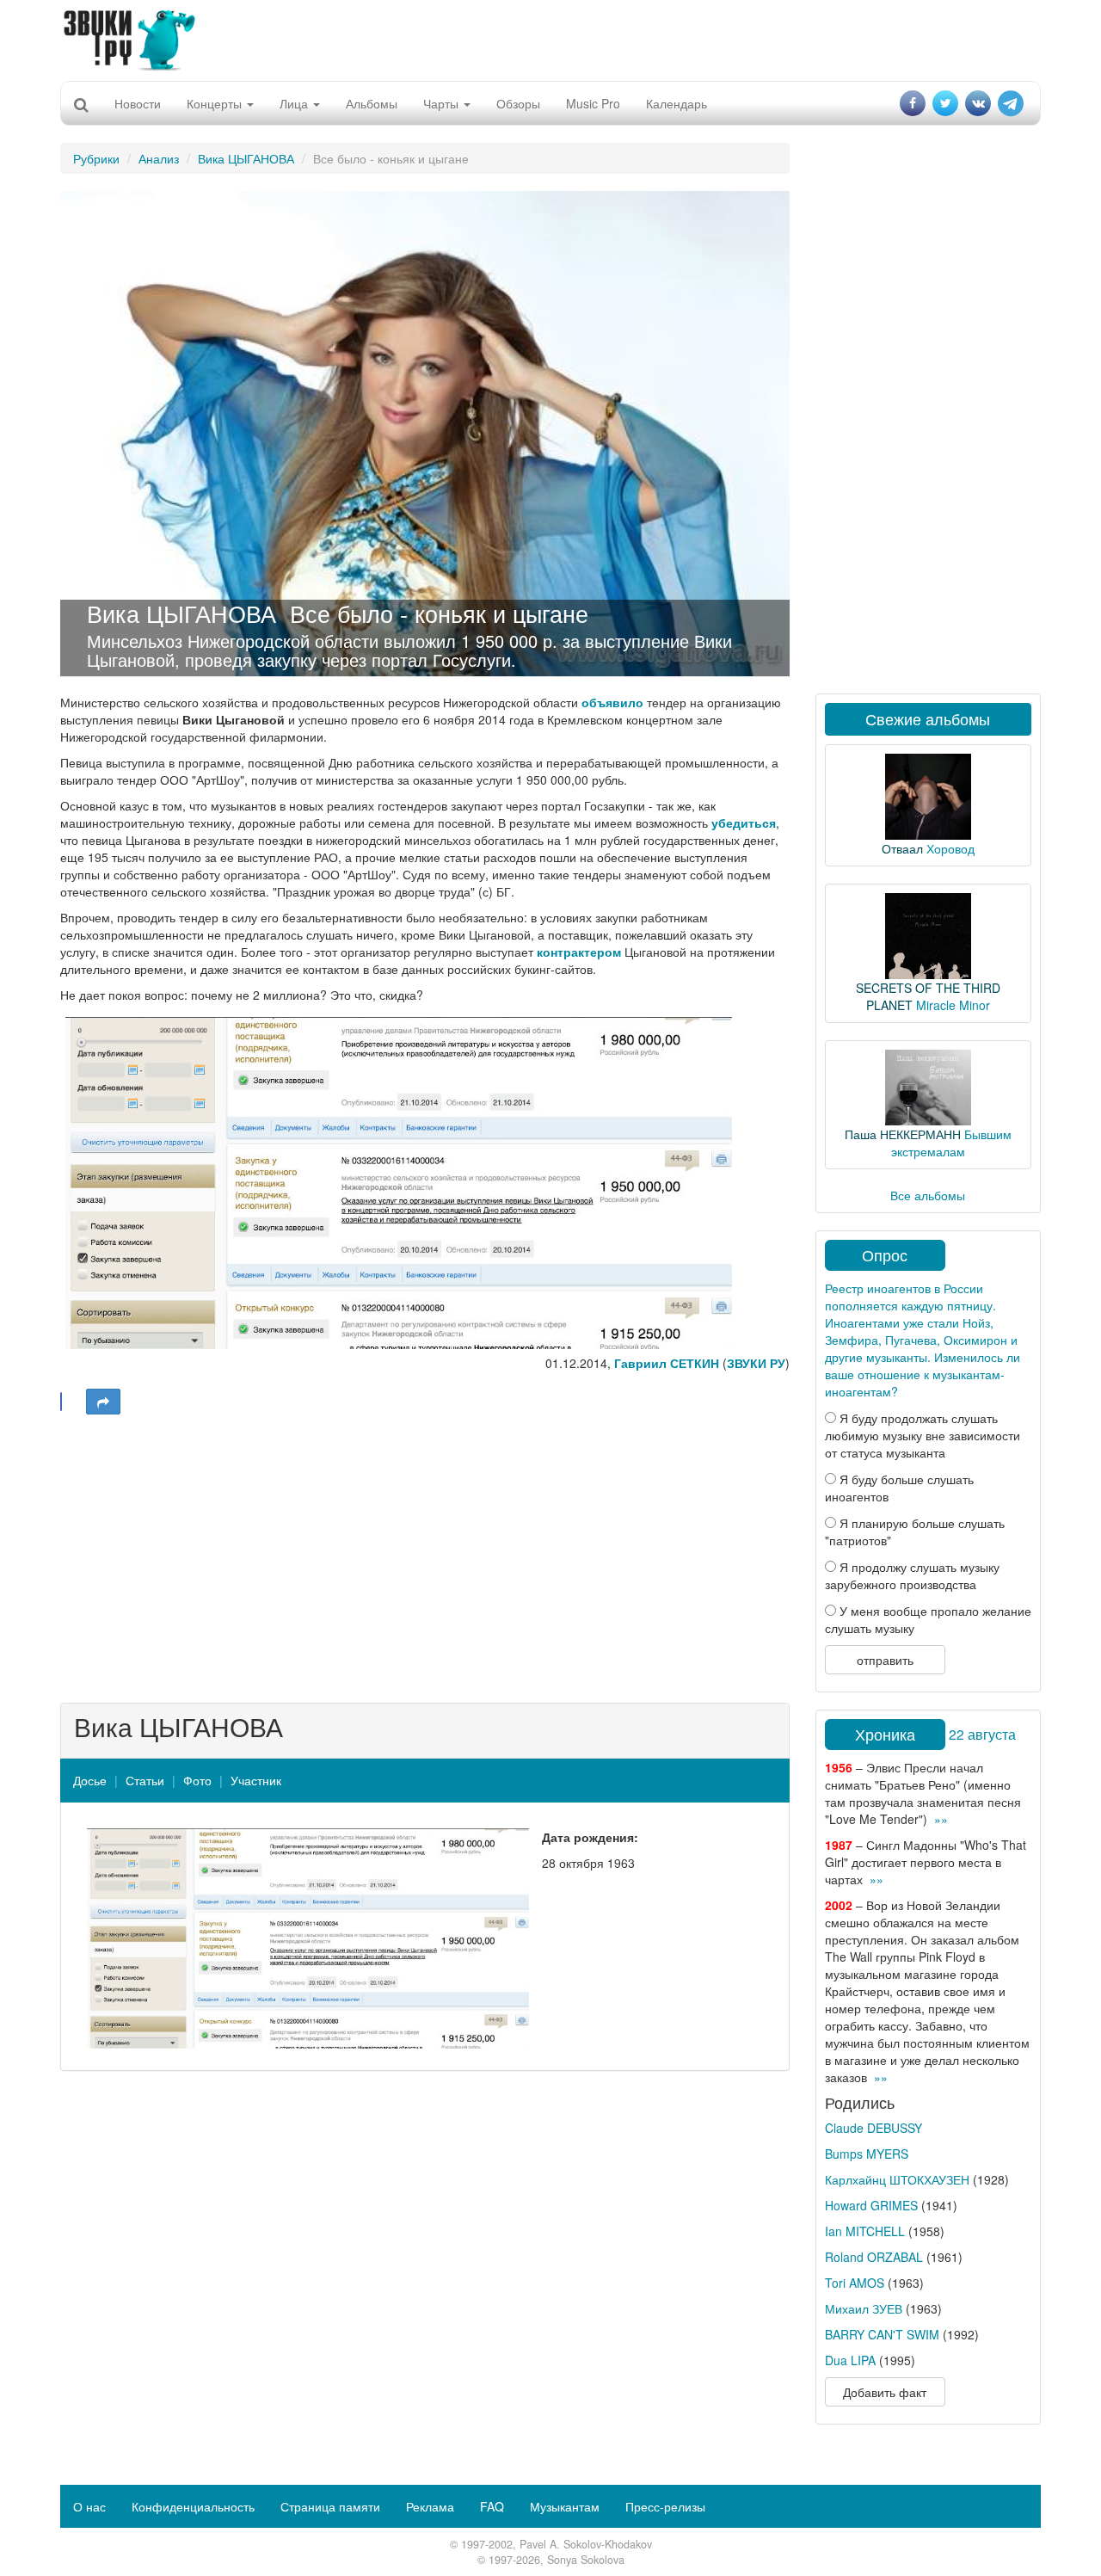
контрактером (579, 952)
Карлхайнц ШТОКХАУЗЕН (897, 2179)
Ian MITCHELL (865, 2231)
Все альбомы (928, 1195)
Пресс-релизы (665, 2506)
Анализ (159, 158)
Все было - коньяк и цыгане (439, 613)
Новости (138, 103)
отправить (885, 1660)
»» (941, 1819)
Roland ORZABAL (874, 2257)
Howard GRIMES (871, 2205)
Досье (90, 1780)
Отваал (902, 848)
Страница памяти (330, 2506)
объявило (612, 702)
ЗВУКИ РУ (756, 1363)
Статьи (145, 1780)
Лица (295, 103)
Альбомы (372, 103)
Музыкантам (565, 2506)
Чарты (443, 103)
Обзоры (518, 103)
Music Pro (593, 103)
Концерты (216, 103)
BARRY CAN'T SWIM (882, 2334)
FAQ (492, 2506)
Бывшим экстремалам (951, 1143)
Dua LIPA (850, 2360)
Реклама (430, 2506)
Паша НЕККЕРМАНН (903, 1134)
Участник (256, 1780)
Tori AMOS (855, 2283)
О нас (89, 2506)
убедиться (744, 823)
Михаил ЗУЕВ (864, 2308)
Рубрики (96, 158)
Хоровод (950, 848)
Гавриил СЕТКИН (667, 1363)
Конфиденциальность (193, 2506)
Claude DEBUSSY (873, 2128)
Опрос (885, 1254)
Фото (197, 1780)
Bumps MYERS (867, 2154)
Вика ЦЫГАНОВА (246, 158)
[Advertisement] (550, 39)
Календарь (677, 103)
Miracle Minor (953, 1005)
